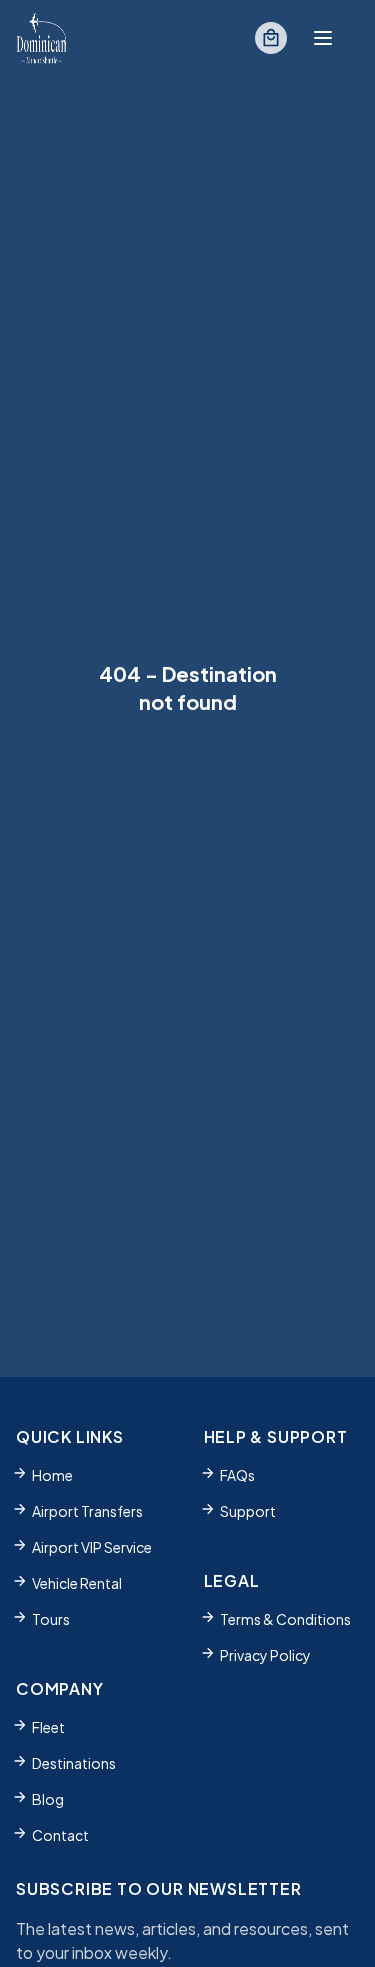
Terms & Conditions (285, 1619)
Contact (60, 1835)
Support (248, 1511)
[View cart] (271, 38)
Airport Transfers (87, 1511)
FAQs (237, 1475)
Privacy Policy (265, 1655)
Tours (51, 1619)
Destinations (74, 1763)
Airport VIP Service (92, 1547)
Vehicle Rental (77, 1583)
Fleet (48, 1727)
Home (52, 1475)
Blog (48, 1799)
